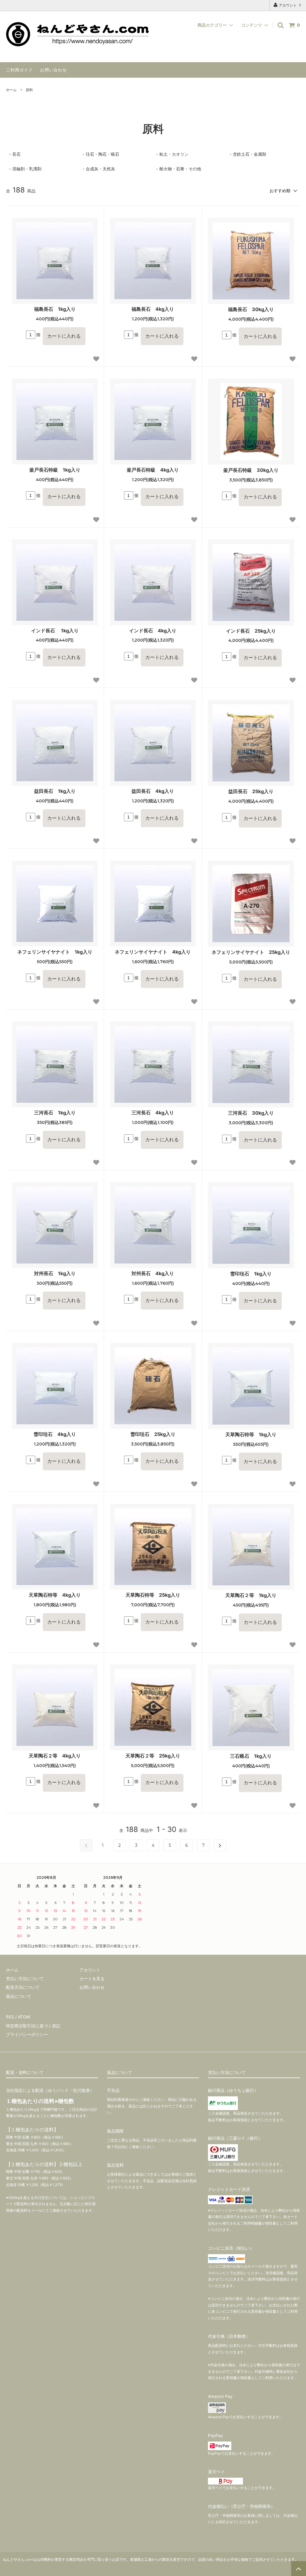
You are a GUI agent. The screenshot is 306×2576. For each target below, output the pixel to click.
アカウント (288, 5)
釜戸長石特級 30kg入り (251, 470)
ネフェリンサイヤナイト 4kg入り (153, 952)
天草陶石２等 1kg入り (251, 1595)
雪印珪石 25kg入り (153, 1434)
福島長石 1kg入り (55, 309)
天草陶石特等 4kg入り (55, 1595)
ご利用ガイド (19, 70)
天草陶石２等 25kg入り (153, 1756)
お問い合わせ (53, 70)
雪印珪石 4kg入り (55, 1434)
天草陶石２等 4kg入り (55, 1756)
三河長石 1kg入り (55, 1113)
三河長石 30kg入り (251, 1113)
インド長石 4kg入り (153, 631)
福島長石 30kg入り (251, 309)
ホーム (11, 90)
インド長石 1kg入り (55, 631)
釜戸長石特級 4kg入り (153, 470)
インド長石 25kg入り (251, 631)
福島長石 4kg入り (153, 309)
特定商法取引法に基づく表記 (33, 2026)
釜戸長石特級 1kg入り (55, 470)
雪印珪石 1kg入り (251, 1274)
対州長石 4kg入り (153, 1273)
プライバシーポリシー (27, 2034)
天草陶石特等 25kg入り (153, 1595)
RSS (10, 2017)
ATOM (24, 2017)
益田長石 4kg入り (153, 791)
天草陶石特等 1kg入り (251, 1434)
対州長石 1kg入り (55, 1273)
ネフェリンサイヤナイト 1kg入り (55, 952)
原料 (29, 90)
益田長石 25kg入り (251, 791)
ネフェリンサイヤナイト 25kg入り (251, 952)
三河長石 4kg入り (153, 1113)
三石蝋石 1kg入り (251, 1756)
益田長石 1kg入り (55, 791)
